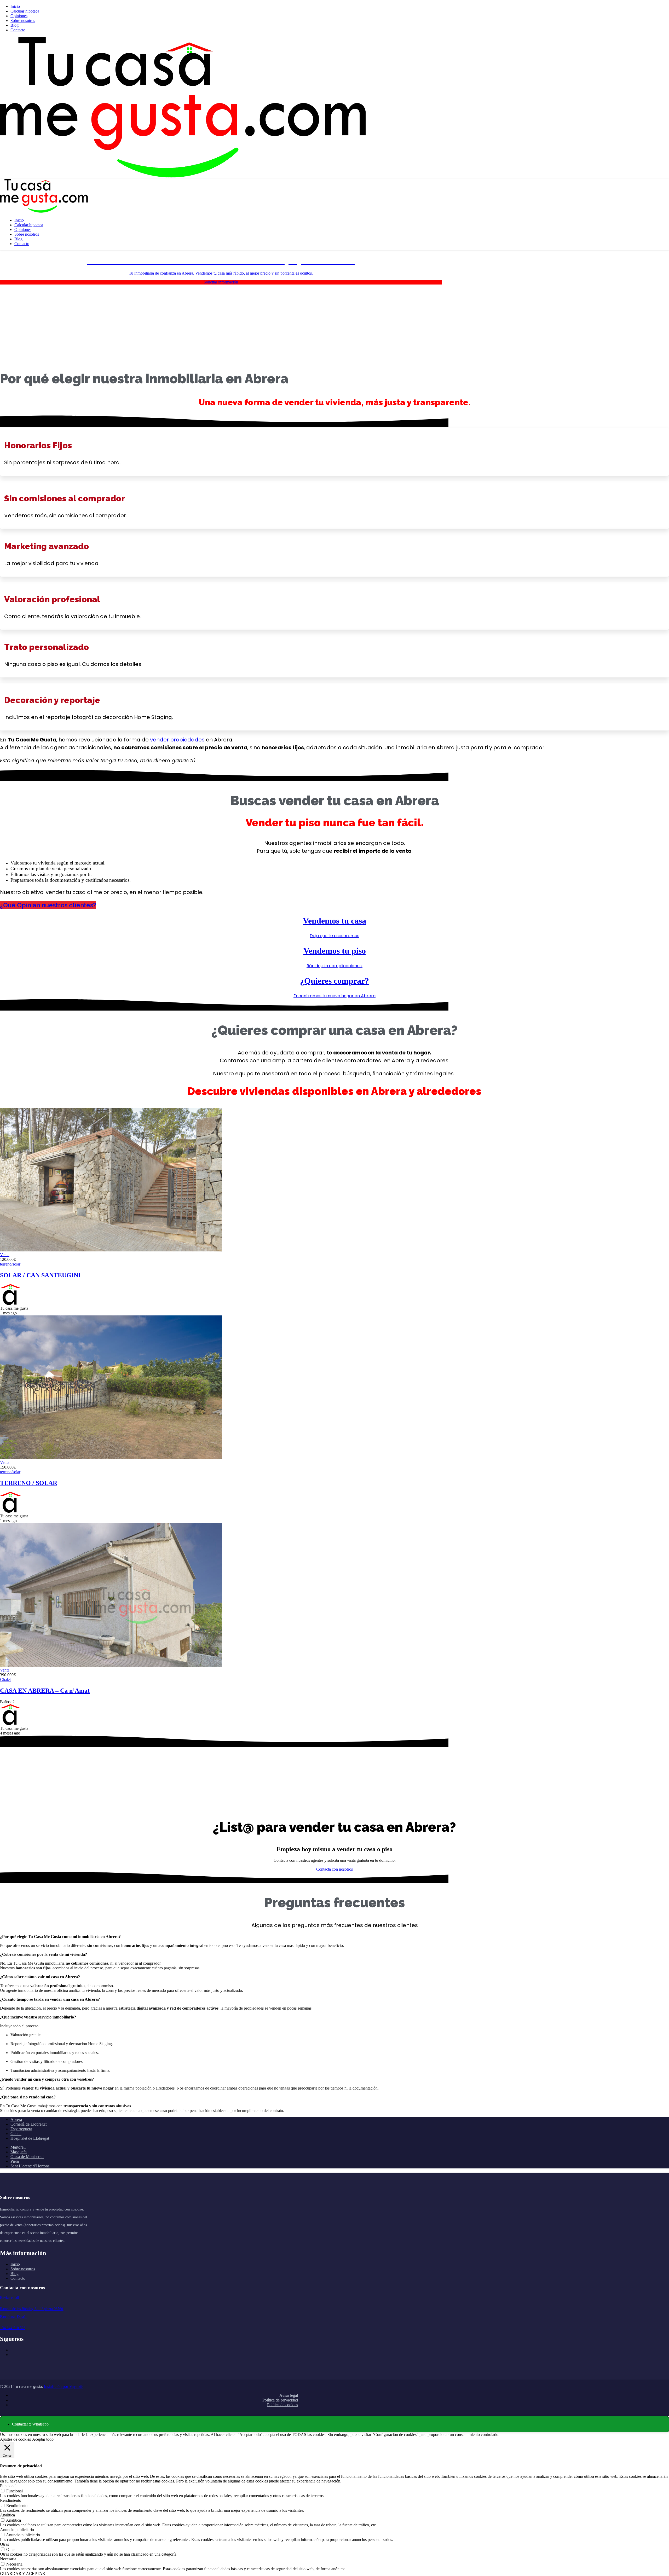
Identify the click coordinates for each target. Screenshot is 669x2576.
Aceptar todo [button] (43, 2439)
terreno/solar (10, 1264)
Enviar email (10, 2298)
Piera (15, 2161)
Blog (15, 25)
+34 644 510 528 (13, 2328)
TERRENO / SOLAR (29, 1483)
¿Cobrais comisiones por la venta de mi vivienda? (44, 1954)
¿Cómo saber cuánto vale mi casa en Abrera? (40, 1977)
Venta (5, 1255)
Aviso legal (289, 2395)
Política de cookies (282, 2405)
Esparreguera (21, 2129)
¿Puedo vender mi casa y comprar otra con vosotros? (47, 2079)
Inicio (15, 6)
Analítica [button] (7, 2515)
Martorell (18, 2147)
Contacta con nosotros (334, 1869)
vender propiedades (177, 740)
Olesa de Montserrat (27, 2157)
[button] (334, 905)
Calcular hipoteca (25, 11)
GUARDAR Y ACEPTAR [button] (23, 2574)
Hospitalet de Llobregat (30, 2138)
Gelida (16, 2134)
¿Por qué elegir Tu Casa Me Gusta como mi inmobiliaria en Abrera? (60, 1937)
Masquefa (19, 2152)
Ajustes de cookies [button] (15, 2439)
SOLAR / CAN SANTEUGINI (40, 1275)
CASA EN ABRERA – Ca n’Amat (45, 1691)
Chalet (5, 1679)
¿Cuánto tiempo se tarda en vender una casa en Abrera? (50, 1999)
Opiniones (19, 16)
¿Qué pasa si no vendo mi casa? (28, 2097)
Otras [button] (4, 2544)
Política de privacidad (280, 2400)
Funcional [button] (8, 2486)
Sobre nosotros (23, 21)
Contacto (18, 30)
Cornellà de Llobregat (28, 2124)
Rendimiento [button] (11, 2500)
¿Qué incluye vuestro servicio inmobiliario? (38, 2017)
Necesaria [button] (8, 2559)
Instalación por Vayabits (64, 2386)
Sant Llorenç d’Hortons (30, 2166)
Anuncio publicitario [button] (17, 2530)
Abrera (16, 2119)
